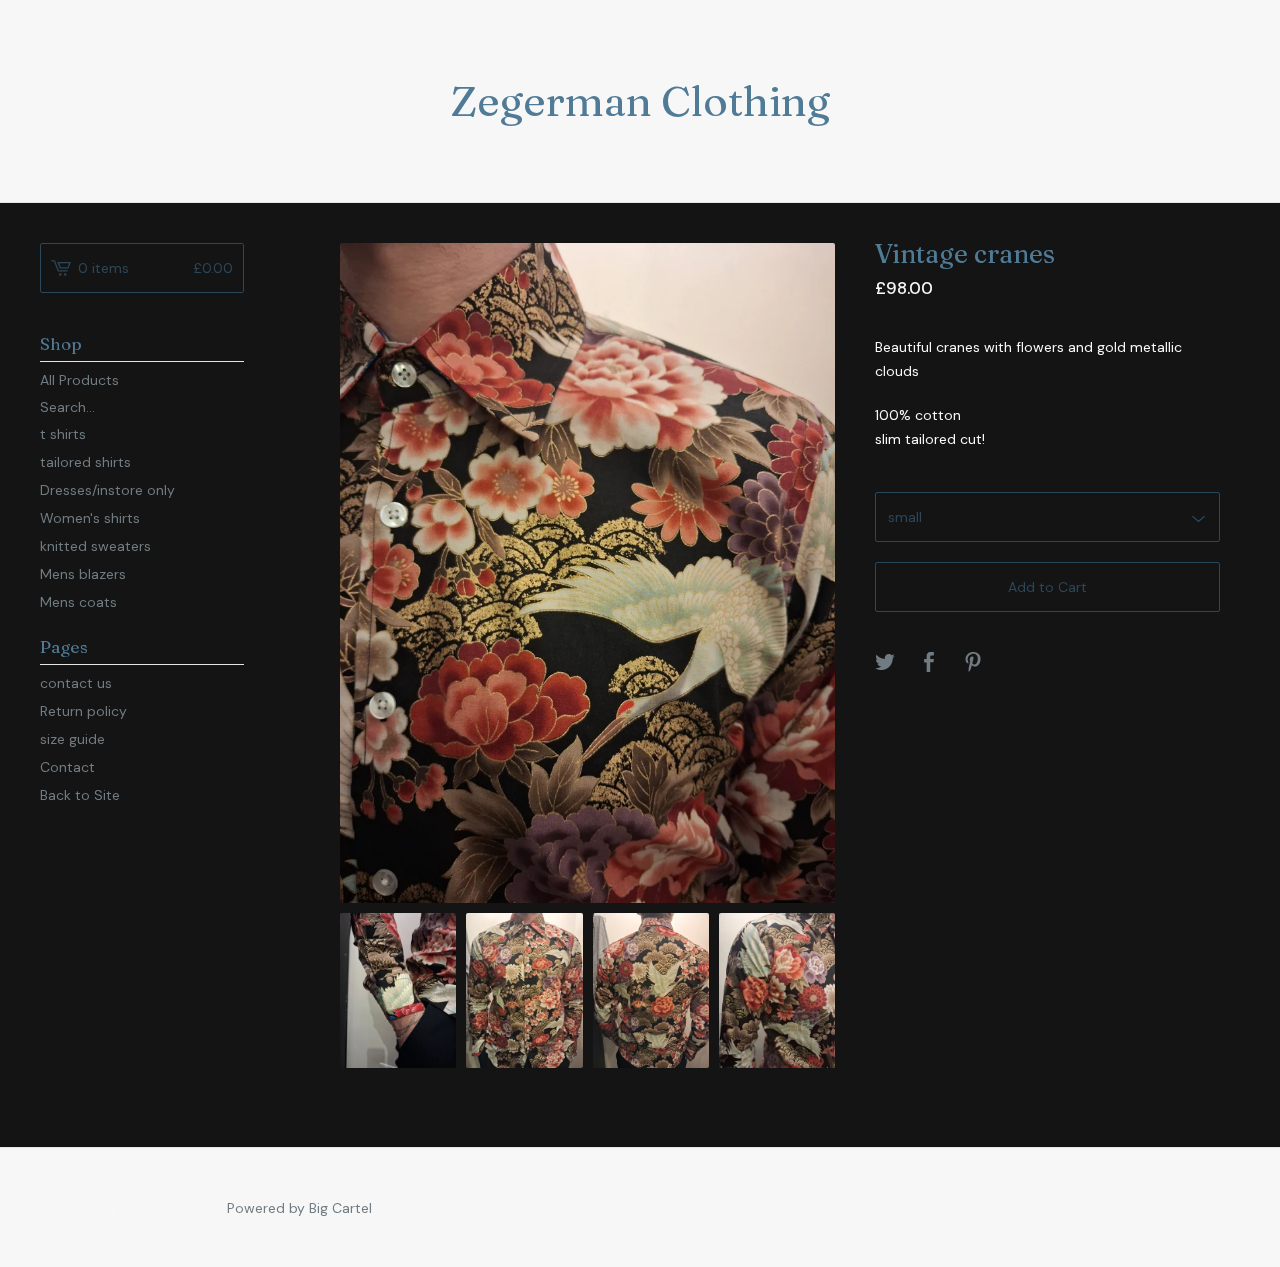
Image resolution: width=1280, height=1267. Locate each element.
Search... (67, 407)
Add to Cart (1047, 587)
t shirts (63, 434)
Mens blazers (83, 574)
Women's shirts (90, 518)
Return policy (83, 711)
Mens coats (78, 602)
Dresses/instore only (107, 490)
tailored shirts (85, 462)
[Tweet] (885, 663)
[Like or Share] (929, 663)
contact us (76, 683)
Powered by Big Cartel (299, 1208)
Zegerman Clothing (640, 101)
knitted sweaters (95, 546)
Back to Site (80, 795)
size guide (72, 739)
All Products (79, 380)
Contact (67, 767)
